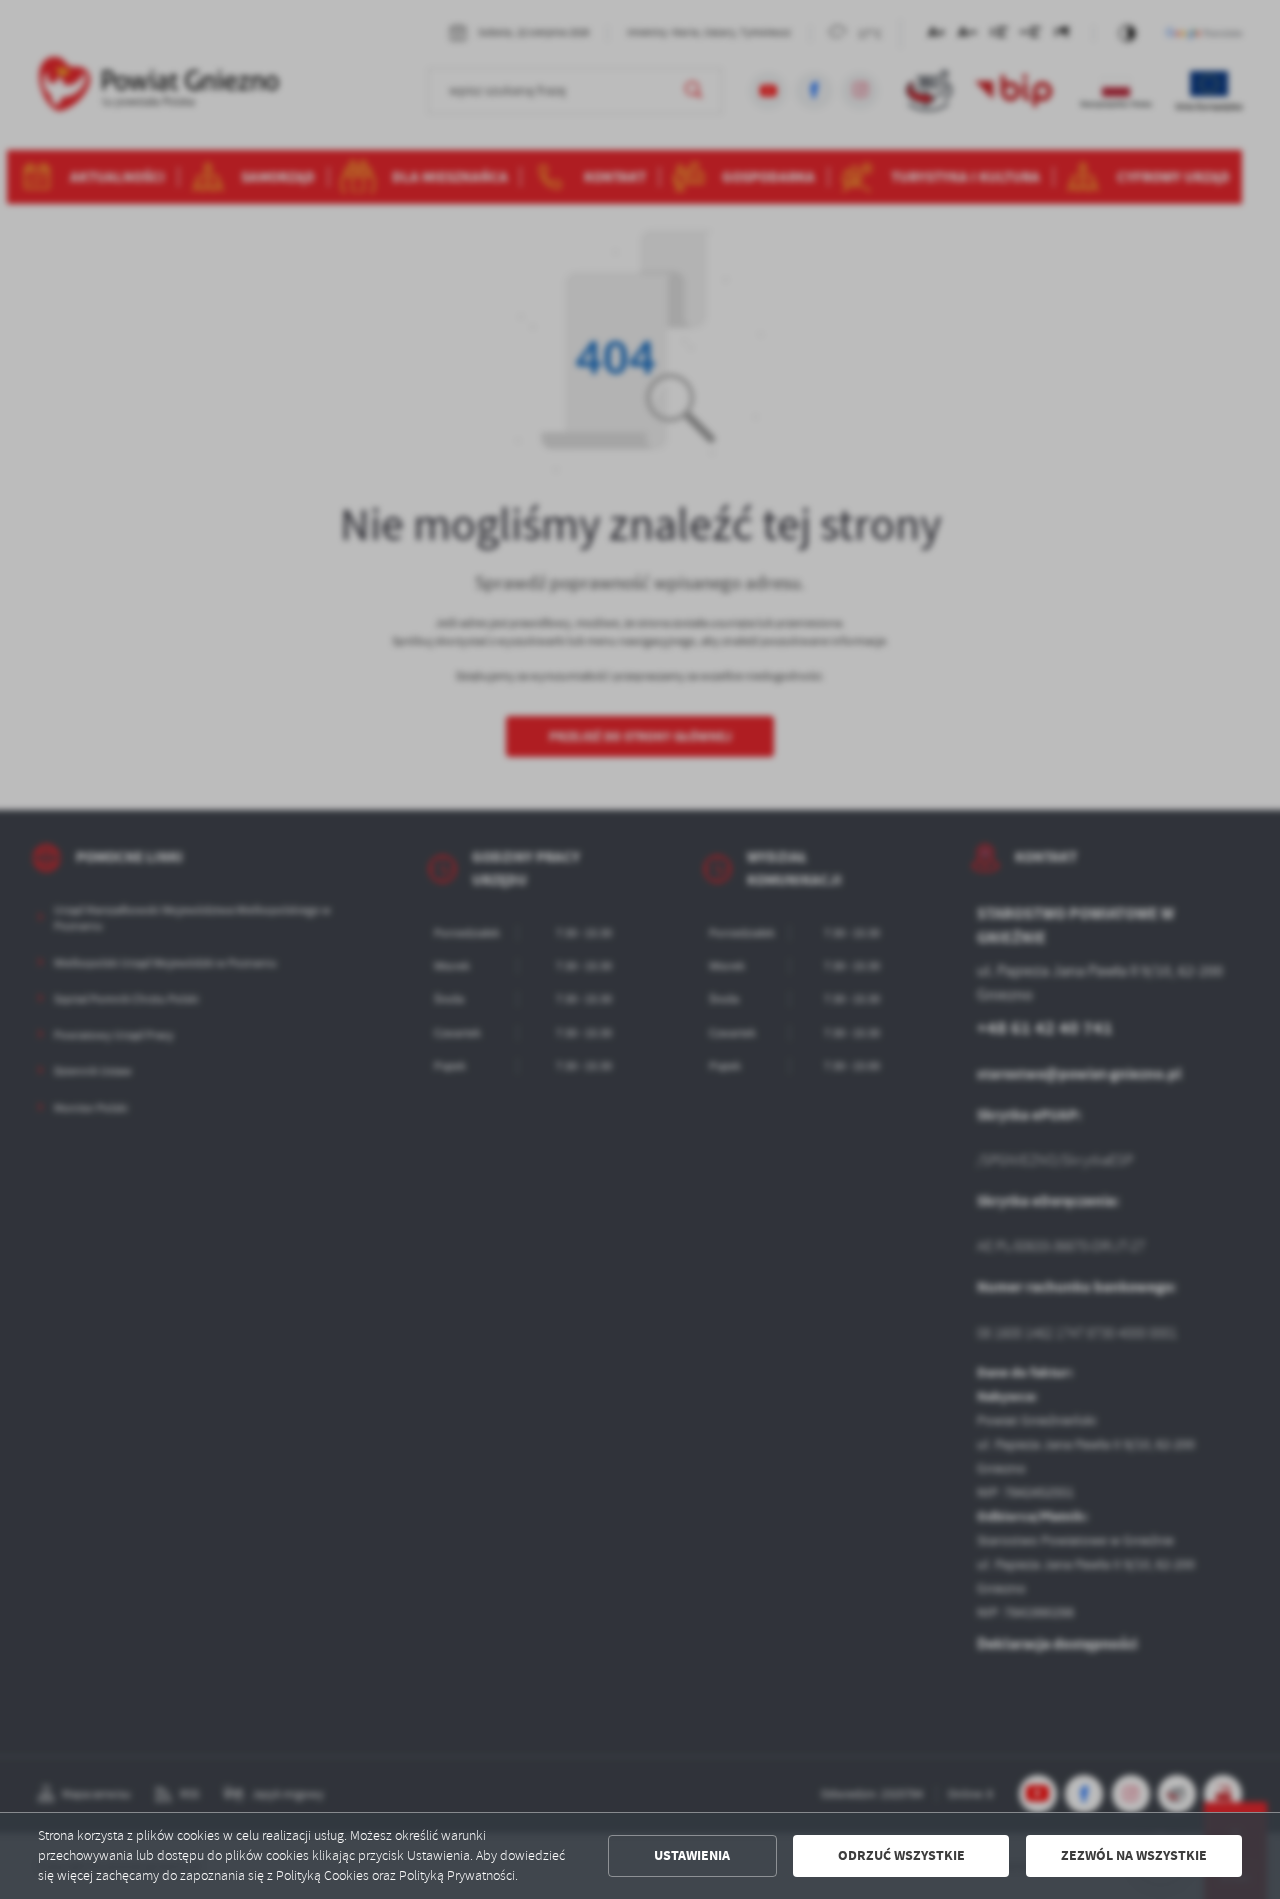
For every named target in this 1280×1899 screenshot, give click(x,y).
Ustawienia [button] (692, 1855)
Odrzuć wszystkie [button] (901, 1855)
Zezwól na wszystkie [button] (1134, 1855)
